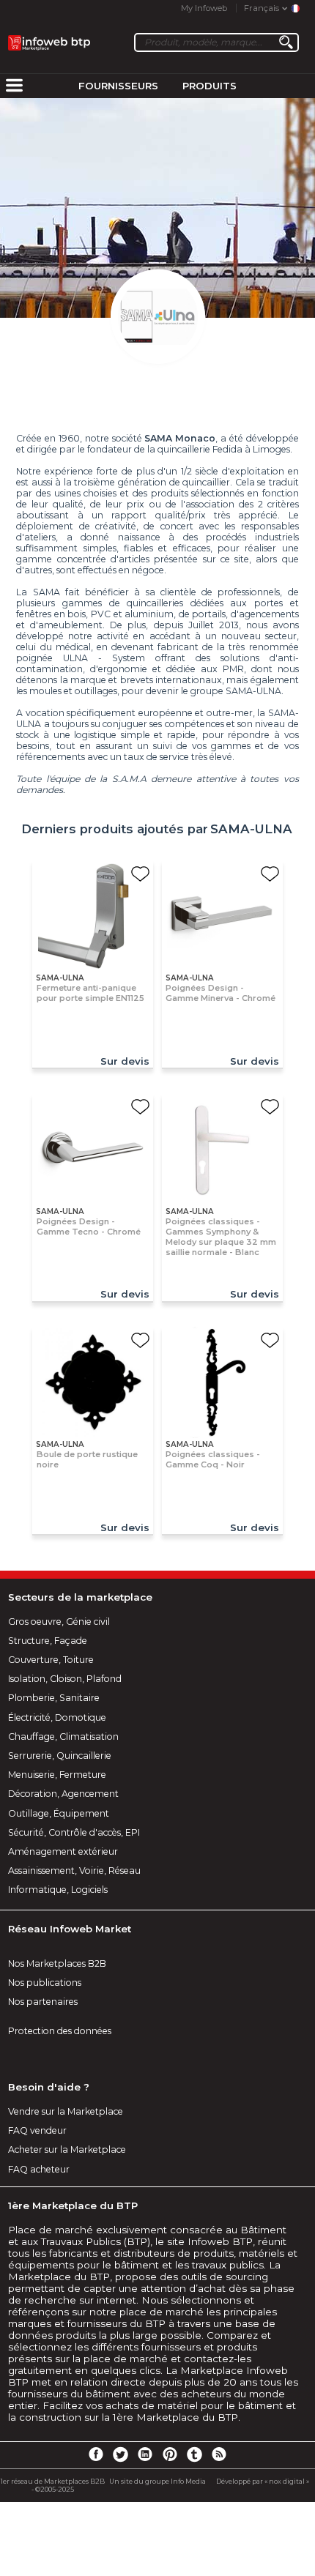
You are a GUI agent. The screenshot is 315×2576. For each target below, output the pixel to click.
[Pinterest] (170, 2454)
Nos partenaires (43, 2002)
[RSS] (219, 2454)
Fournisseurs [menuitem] (118, 86)
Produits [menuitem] (210, 86)
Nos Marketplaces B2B (57, 1963)
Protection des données (60, 2031)
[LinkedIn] (145, 2454)
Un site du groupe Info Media (157, 2481)
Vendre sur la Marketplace (66, 2111)
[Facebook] (96, 2454)
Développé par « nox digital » (263, 2481)
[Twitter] (120, 2454)
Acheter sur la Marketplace (67, 2149)
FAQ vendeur (37, 2130)
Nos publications (45, 1983)
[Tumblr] (194, 2454)
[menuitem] (14, 86)
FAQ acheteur (39, 2169)
